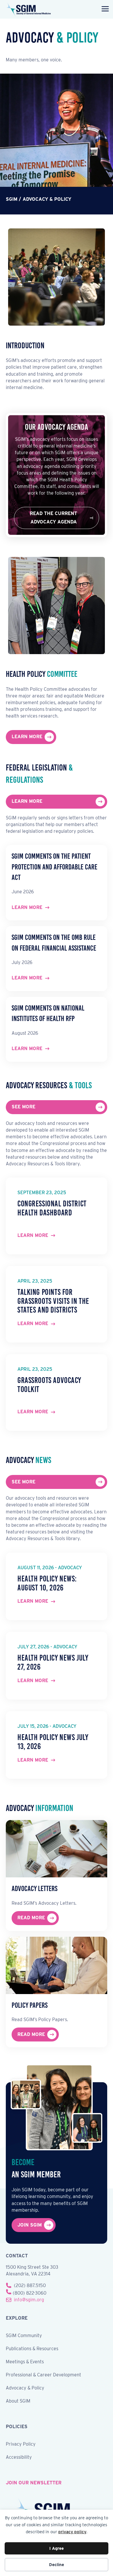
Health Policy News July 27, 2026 (53, 1662)
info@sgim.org (29, 2300)
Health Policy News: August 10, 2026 (47, 1583)
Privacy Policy (21, 2444)
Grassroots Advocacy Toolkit (49, 1385)
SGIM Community (24, 2336)
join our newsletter (34, 2483)
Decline (57, 2565)
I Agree (57, 2548)
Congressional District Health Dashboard (52, 1208)
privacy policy (72, 2532)
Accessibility (19, 2457)
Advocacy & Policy (25, 2388)
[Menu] (104, 9)
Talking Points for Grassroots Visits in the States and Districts (53, 1301)
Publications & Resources (32, 2349)
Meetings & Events (25, 2362)
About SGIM (18, 2401)
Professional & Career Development (43, 2375)
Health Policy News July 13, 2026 (53, 1742)
